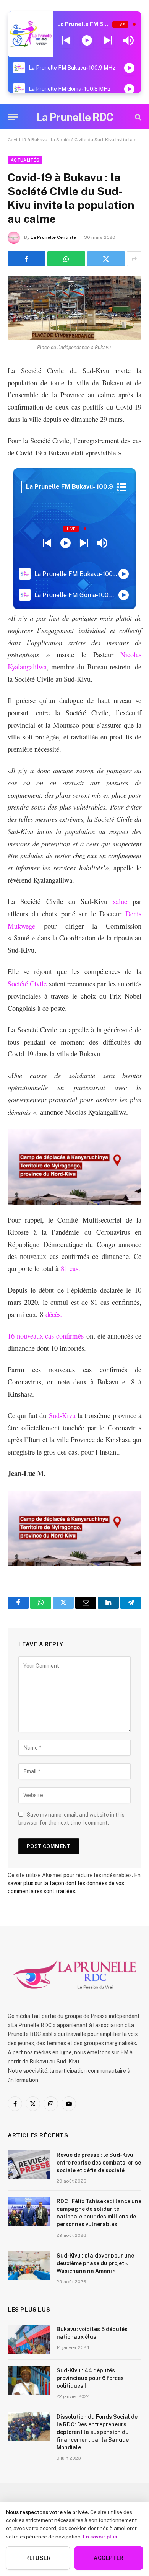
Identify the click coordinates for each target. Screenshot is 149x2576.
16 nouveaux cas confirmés (46, 1336)
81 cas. (70, 1268)
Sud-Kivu (62, 1415)
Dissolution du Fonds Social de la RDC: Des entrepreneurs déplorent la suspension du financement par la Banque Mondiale (97, 2432)
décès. (54, 1314)
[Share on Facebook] (27, 259)
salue (120, 901)
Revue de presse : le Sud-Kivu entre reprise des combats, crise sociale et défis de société (99, 2163)
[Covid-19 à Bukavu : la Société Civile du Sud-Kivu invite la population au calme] (74, 308)
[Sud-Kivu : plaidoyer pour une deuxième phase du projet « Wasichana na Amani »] (29, 2266)
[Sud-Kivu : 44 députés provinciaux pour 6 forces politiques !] (29, 2380)
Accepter (109, 2558)
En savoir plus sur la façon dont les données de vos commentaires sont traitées (74, 1883)
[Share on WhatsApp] (66, 259)
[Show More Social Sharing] (134, 259)
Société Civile (27, 984)
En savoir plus (100, 2537)
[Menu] (13, 117)
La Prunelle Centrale (53, 237)
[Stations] (122, 487)
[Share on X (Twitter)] (106, 259)
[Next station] (66, 41)
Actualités (25, 160)
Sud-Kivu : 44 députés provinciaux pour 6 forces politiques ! (90, 2378)
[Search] (137, 117)
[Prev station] (108, 41)
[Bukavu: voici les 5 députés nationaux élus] (29, 2339)
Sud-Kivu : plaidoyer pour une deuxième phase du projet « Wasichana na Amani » (95, 2263)
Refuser (38, 2558)
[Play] (87, 41)
